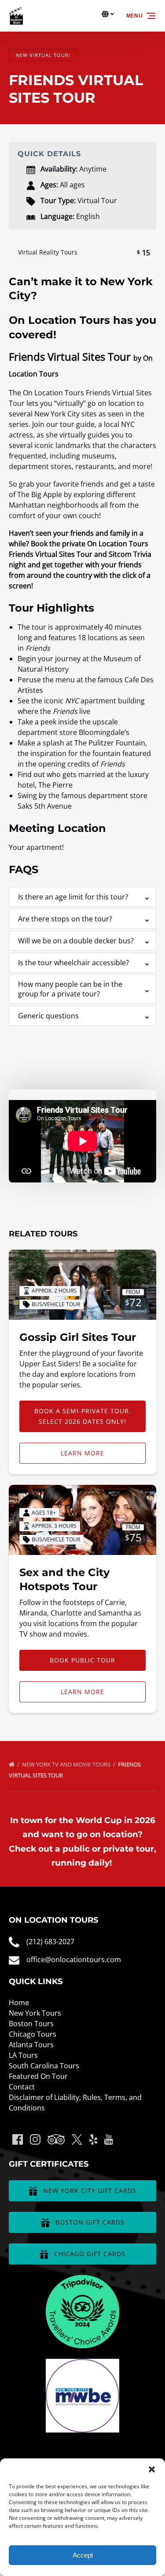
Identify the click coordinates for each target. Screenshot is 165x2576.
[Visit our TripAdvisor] (56, 2139)
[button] (152, 2469)
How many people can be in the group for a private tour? (70, 989)
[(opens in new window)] (83, 2280)
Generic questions (48, 1016)
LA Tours (23, 2055)
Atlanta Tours (31, 2045)
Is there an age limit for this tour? (73, 897)
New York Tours (35, 2013)
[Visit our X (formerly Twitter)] (77, 2139)
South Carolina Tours (44, 2066)
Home (19, 2003)
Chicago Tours (33, 2034)
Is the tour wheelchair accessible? (73, 963)
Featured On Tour (38, 2076)
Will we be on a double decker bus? (76, 941)
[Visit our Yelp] (93, 2139)
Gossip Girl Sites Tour (78, 1337)
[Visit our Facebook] (18, 2139)
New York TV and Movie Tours (67, 1764)
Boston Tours (31, 2024)
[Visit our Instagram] (35, 2139)
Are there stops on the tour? (65, 919)
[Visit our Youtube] (109, 2139)
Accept (83, 2555)
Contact (22, 2087)
